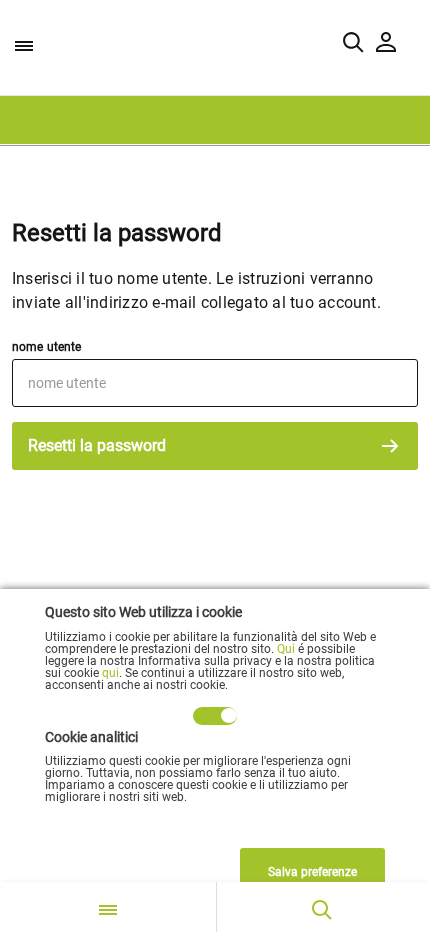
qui (110, 673)
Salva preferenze (312, 872)
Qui (286, 649)
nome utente (46, 347)
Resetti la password (97, 445)
